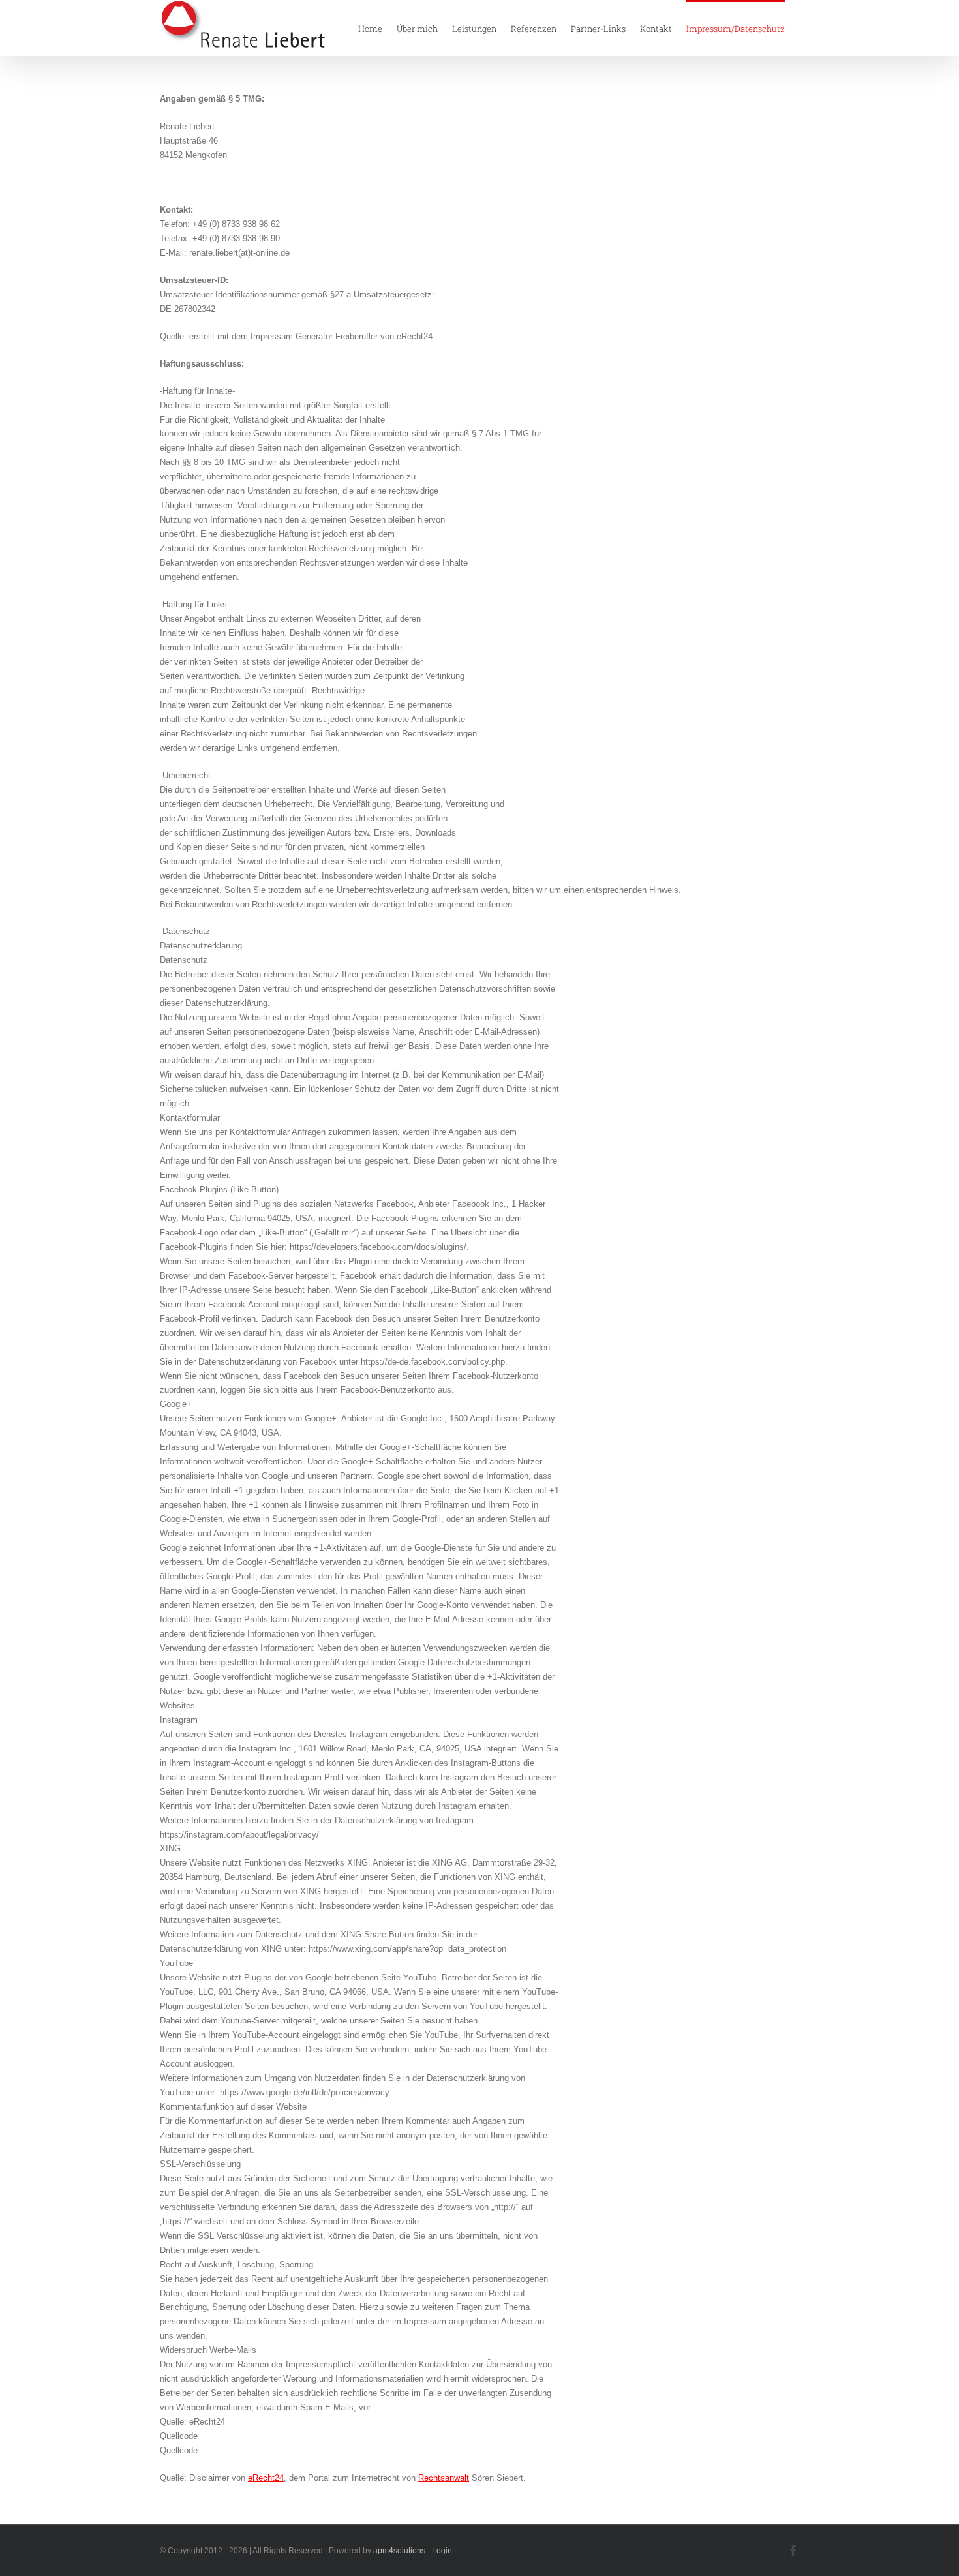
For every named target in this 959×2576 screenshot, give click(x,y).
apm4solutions (399, 2551)
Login (442, 2551)
